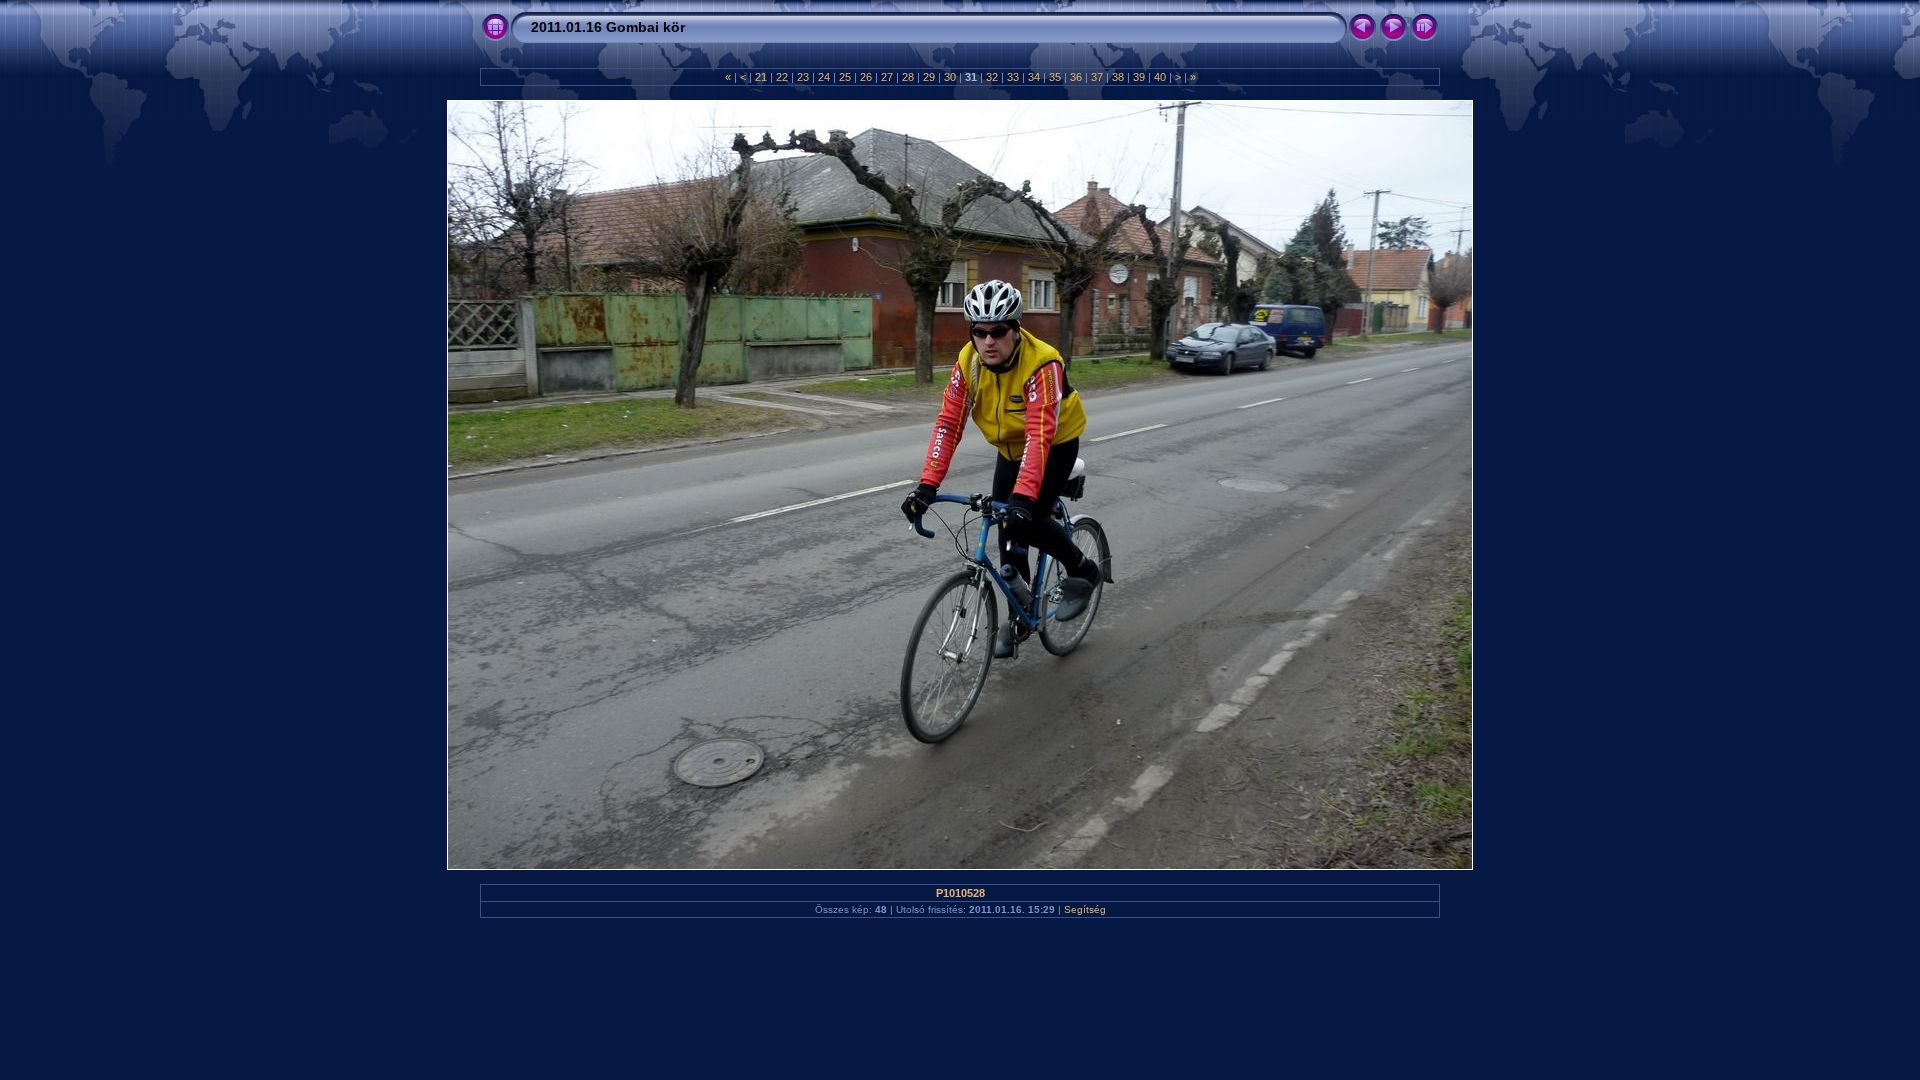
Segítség (1085, 909)
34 (1034, 77)
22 (782, 77)
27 (887, 77)
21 (761, 77)
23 (803, 77)
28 (908, 77)
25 (845, 77)
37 (1097, 77)
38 (1118, 77)
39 (1139, 77)
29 (929, 77)
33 (1013, 77)
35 (1055, 77)
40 (1160, 77)
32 (992, 77)
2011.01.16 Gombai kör (608, 27)
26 (866, 77)
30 (950, 77)
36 (1076, 77)
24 (824, 77)
